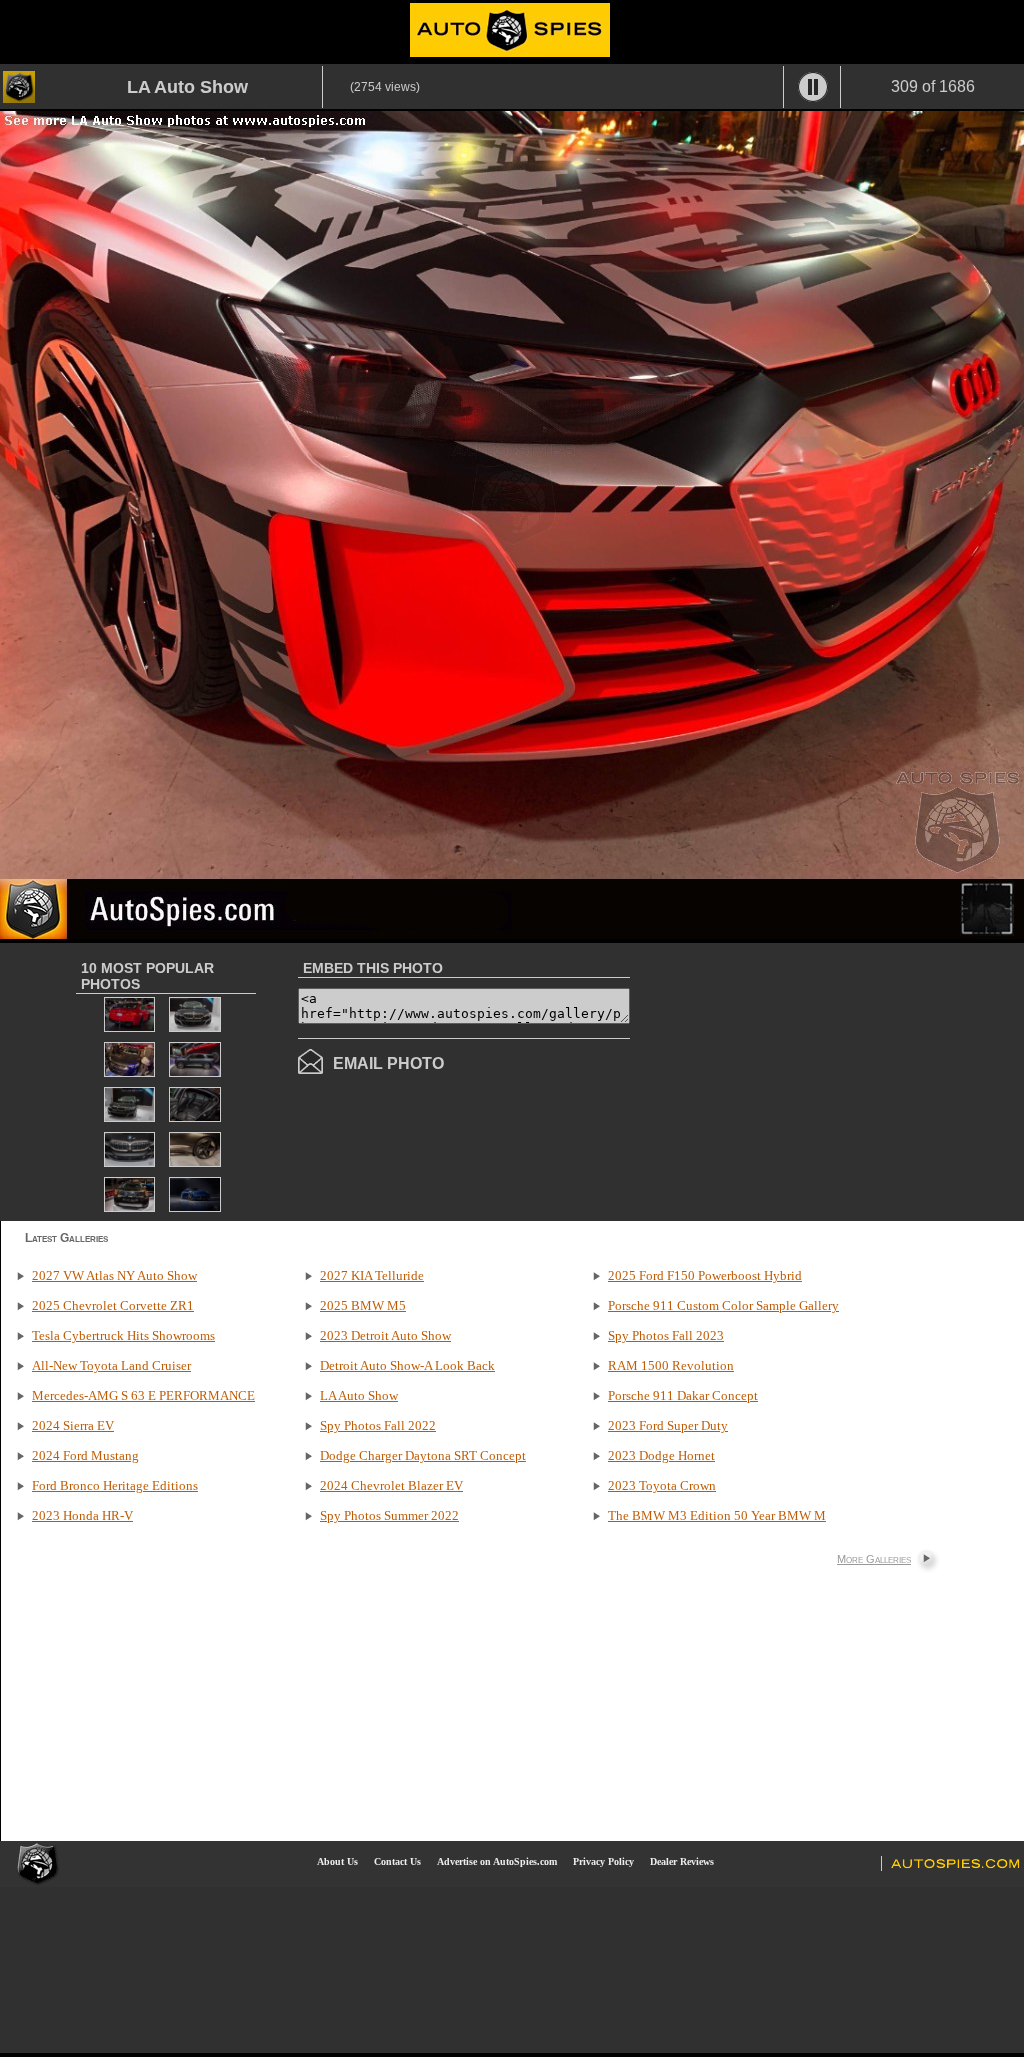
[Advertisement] (798, 1080)
